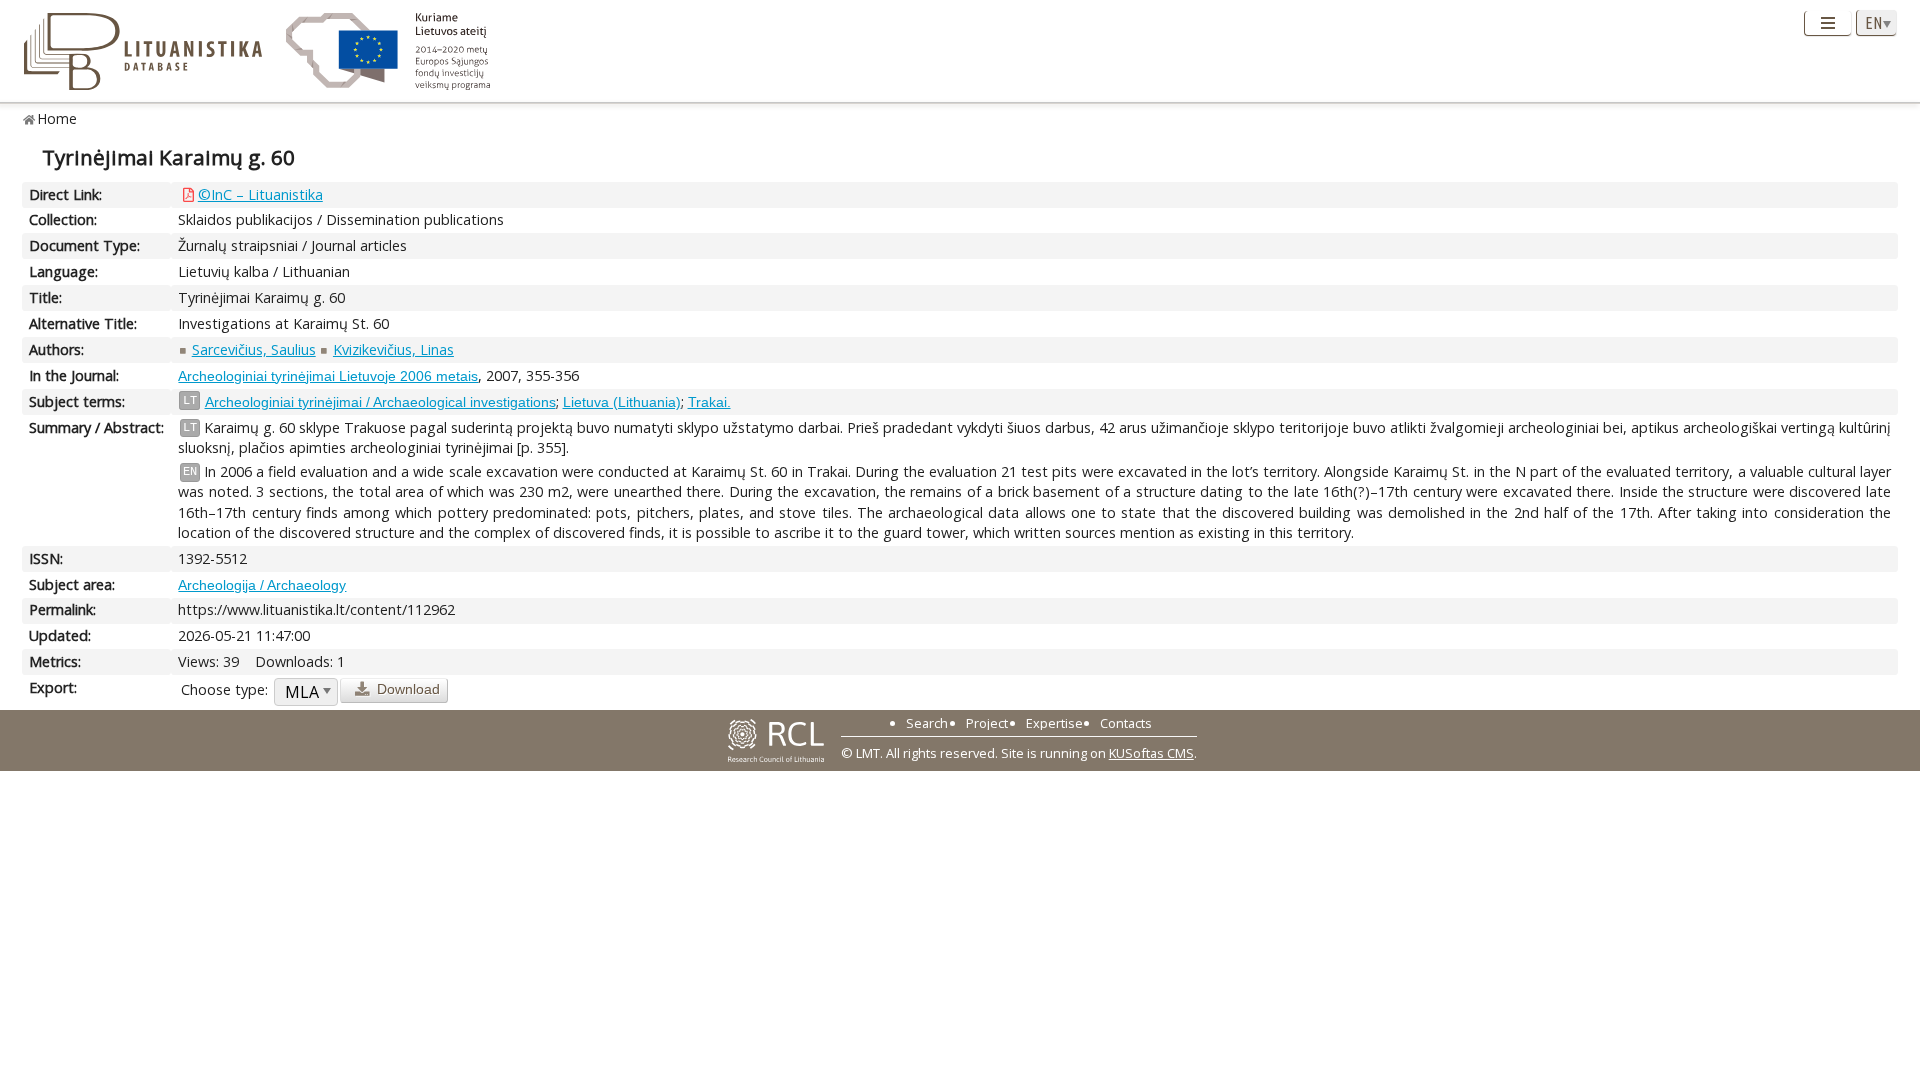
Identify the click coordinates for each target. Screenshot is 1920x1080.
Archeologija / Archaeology (262, 585)
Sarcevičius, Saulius (254, 349)
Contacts (1126, 723)
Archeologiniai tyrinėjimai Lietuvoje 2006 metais (328, 376)
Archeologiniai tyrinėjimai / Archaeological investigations (380, 402)
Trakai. (709, 402)
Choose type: (224, 689)
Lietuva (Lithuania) (622, 402)
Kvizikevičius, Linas (393, 349)
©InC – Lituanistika (260, 194)
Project (987, 723)
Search (927, 723)
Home (57, 118)
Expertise (1054, 723)
